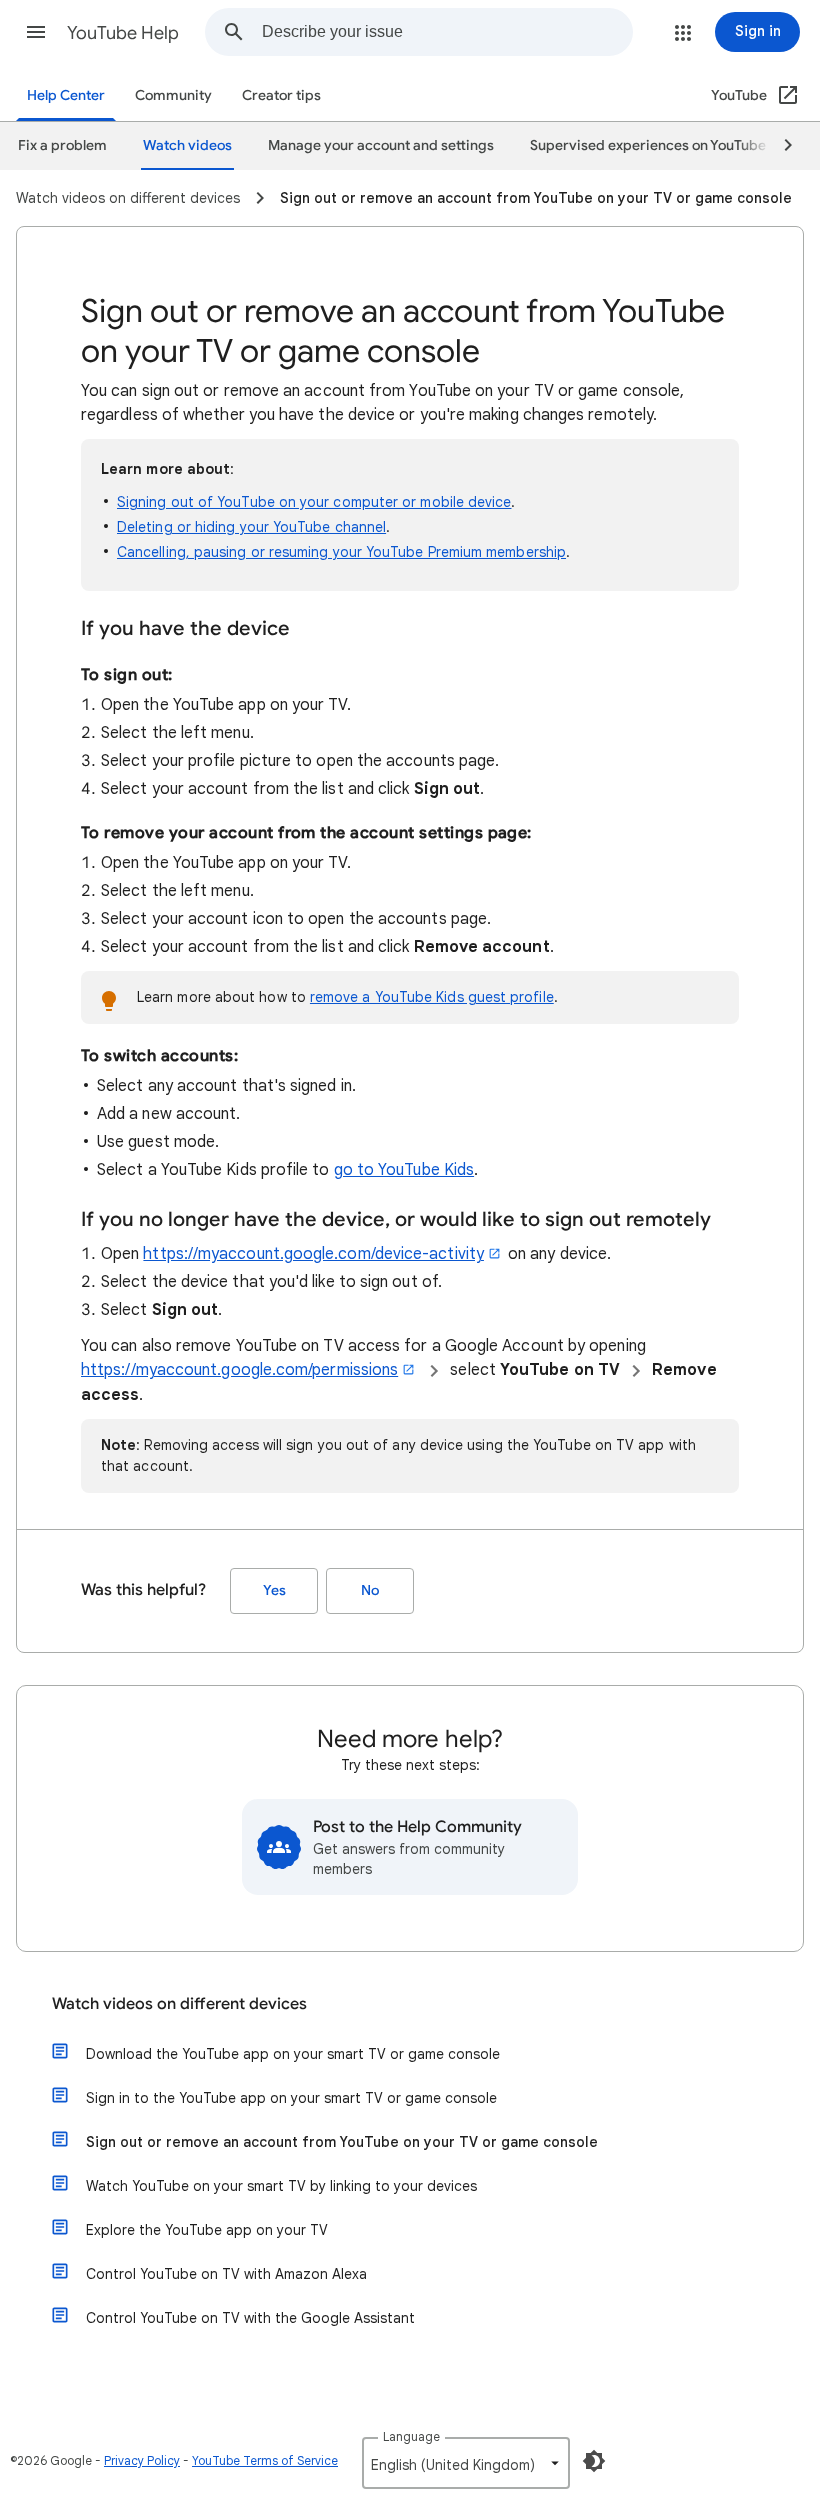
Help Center (66, 95)
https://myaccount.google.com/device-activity (313, 1254)
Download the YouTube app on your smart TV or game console (293, 2054)
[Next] (779, 146)
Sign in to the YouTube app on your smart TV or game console (291, 2098)
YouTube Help (123, 33)
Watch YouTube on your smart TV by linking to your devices (281, 2186)
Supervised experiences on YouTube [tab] (648, 145)
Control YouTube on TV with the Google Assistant (250, 2318)
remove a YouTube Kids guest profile (432, 997)
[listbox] (466, 2463)
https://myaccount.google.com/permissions (239, 1370)
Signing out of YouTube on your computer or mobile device (314, 502)
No (370, 1590)
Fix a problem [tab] (62, 145)
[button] (36, 32)
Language (411, 2436)
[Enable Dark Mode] (594, 2461)
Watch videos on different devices (179, 2004)
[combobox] (447, 32)
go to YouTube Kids (404, 1170)
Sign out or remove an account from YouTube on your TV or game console (342, 2142)
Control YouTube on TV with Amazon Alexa (226, 2274)
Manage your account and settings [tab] (381, 145)
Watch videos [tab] (187, 145)
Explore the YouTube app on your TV (207, 2230)
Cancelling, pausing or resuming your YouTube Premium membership (341, 552)
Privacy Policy (142, 2460)
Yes (274, 1590)
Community (173, 95)
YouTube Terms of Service (265, 2460)
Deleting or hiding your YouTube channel (251, 527)
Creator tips (281, 95)
